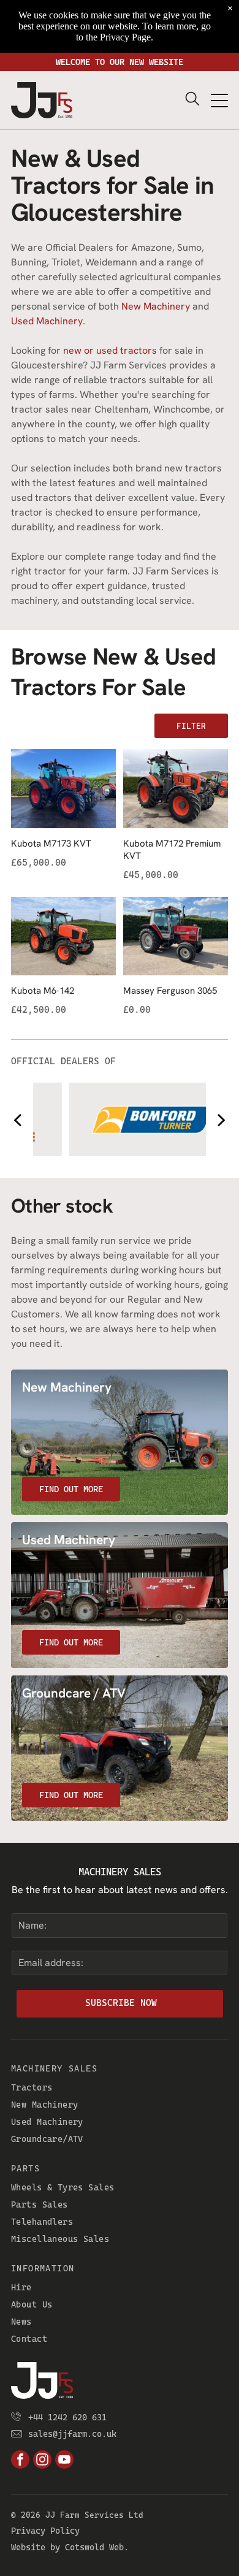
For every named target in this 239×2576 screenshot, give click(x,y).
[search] (192, 100)
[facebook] (20, 2461)
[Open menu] (219, 101)
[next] (222, 1120)
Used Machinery (47, 321)
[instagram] (42, 2461)
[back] (17, 1120)
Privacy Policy (45, 2531)
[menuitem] (120, 2087)
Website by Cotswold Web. (70, 2547)
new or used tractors (110, 350)
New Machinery (156, 306)
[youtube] (64, 2461)
